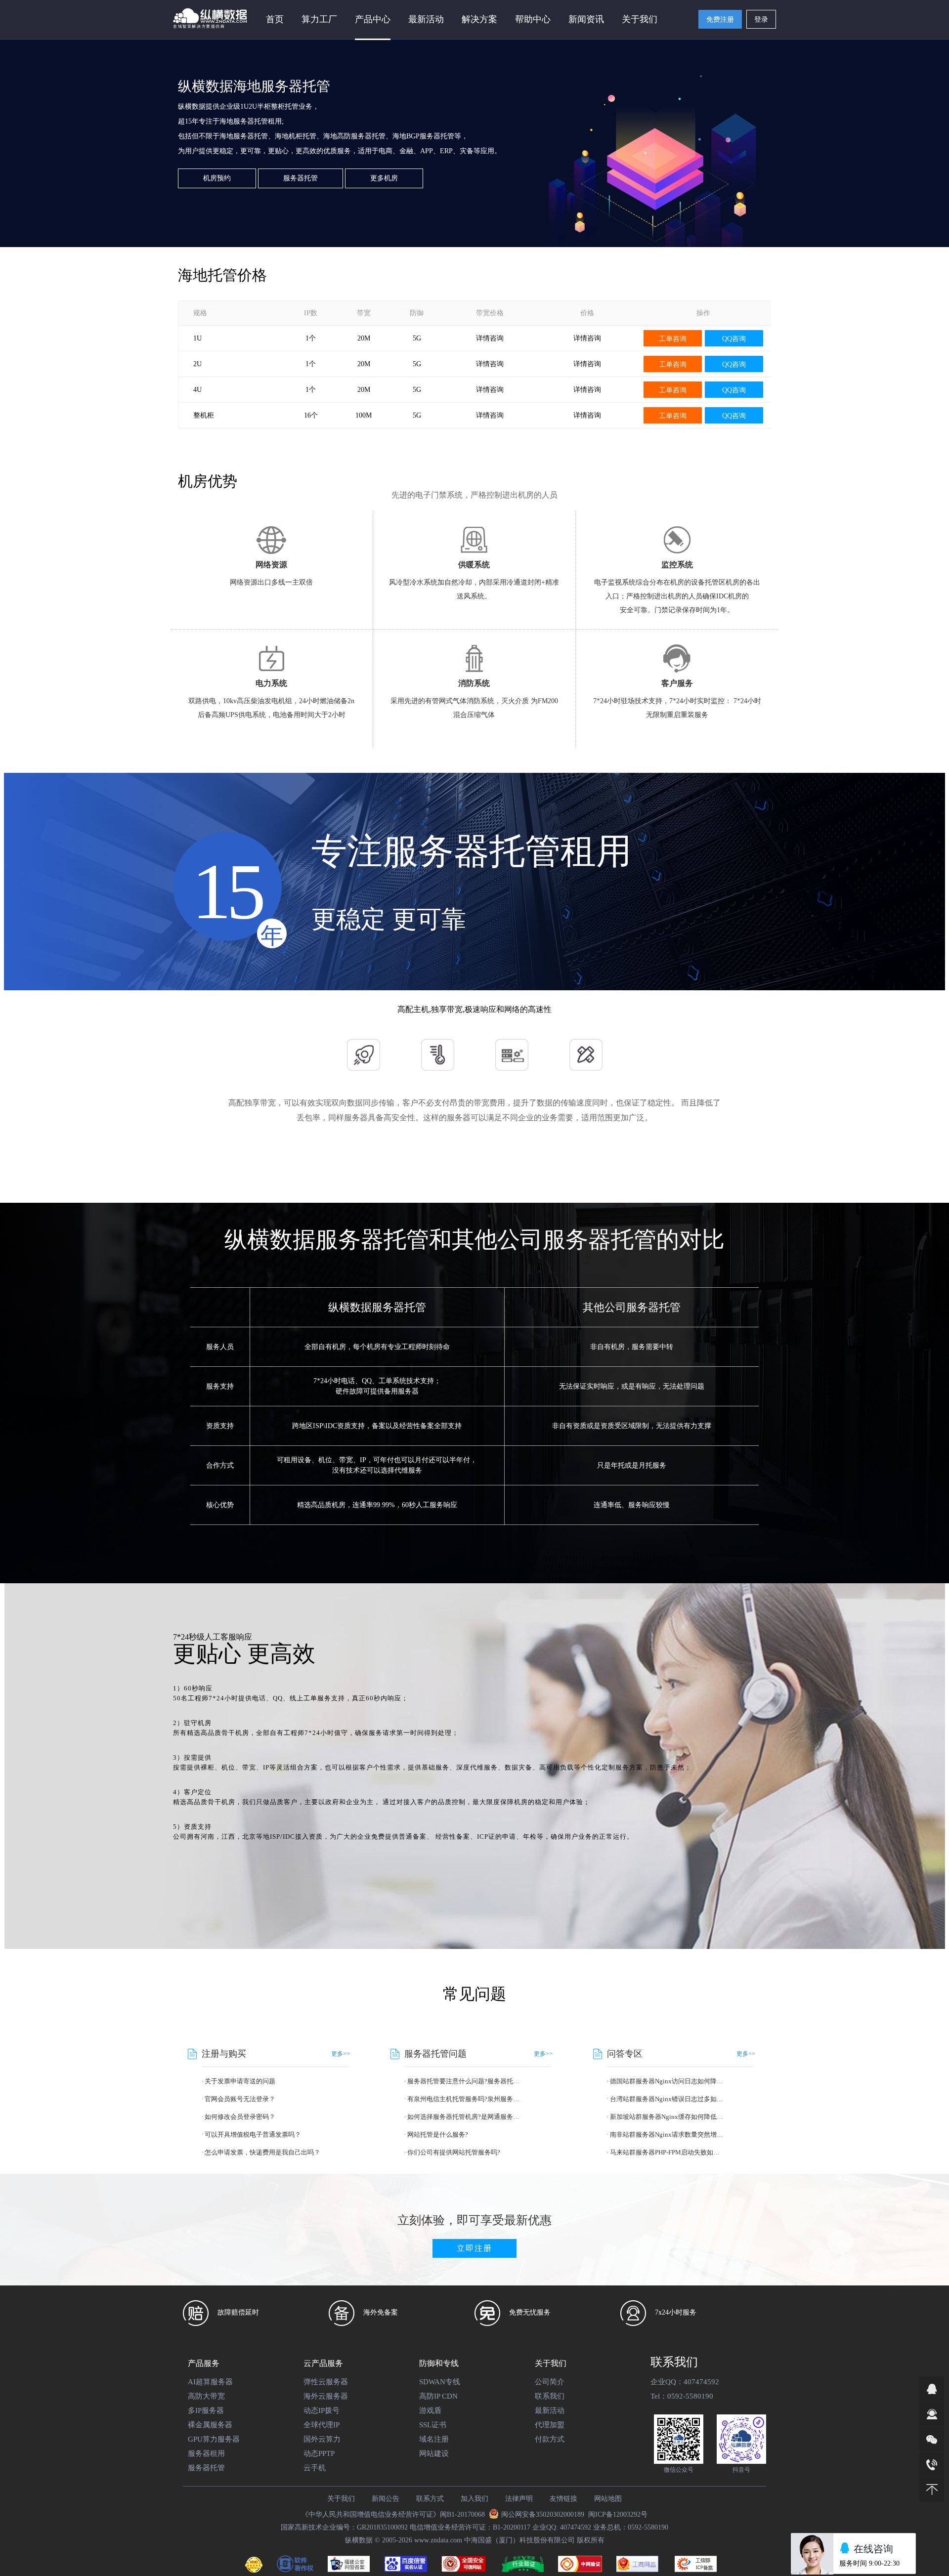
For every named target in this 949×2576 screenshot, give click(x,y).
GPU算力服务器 (214, 2439)
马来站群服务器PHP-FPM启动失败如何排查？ (668, 2152)
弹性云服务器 (326, 2382)
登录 (761, 20)
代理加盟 (550, 2425)
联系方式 (430, 2499)
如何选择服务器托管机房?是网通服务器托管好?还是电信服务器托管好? (465, 2117)
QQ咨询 (734, 339)
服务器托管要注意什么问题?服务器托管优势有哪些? (465, 2081)
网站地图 (608, 2499)
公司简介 (550, 2382)
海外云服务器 (326, 2396)
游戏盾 (430, 2410)
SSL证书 (433, 2425)
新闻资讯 (586, 19)
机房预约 (217, 178)
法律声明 (519, 2499)
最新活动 (426, 19)
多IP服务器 (206, 2410)
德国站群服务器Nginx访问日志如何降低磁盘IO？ (668, 2081)
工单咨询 (673, 339)
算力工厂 (319, 19)
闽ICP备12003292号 (618, 2514)
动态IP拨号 (322, 2410)
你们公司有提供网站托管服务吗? (454, 2152)
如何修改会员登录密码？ (240, 2117)
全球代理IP (322, 2425)
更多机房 (384, 178)
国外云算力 (322, 2439)
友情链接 (563, 2499)
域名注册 (434, 2439)
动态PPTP (319, 2453)
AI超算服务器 (210, 2382)
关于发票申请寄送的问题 (240, 2081)
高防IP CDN (438, 2396)
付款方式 (550, 2439)
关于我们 (341, 2499)
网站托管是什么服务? (438, 2134)
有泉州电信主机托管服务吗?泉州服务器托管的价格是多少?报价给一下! (465, 2099)
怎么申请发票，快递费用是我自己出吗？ (262, 2152)
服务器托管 (301, 178)
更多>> (341, 2054)
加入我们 (474, 2499)
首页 (275, 19)
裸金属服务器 (210, 2425)
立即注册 (474, 2248)
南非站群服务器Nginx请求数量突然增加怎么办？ (668, 2134)
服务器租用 (206, 2453)
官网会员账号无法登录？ (240, 2099)
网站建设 (434, 2453)
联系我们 (550, 2396)
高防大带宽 (206, 2396)
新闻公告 (386, 2499)
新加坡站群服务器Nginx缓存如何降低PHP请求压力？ (668, 2117)
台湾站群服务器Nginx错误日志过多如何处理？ (668, 2099)
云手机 (315, 2468)
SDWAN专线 (440, 2382)
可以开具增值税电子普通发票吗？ (253, 2134)
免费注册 (720, 20)
